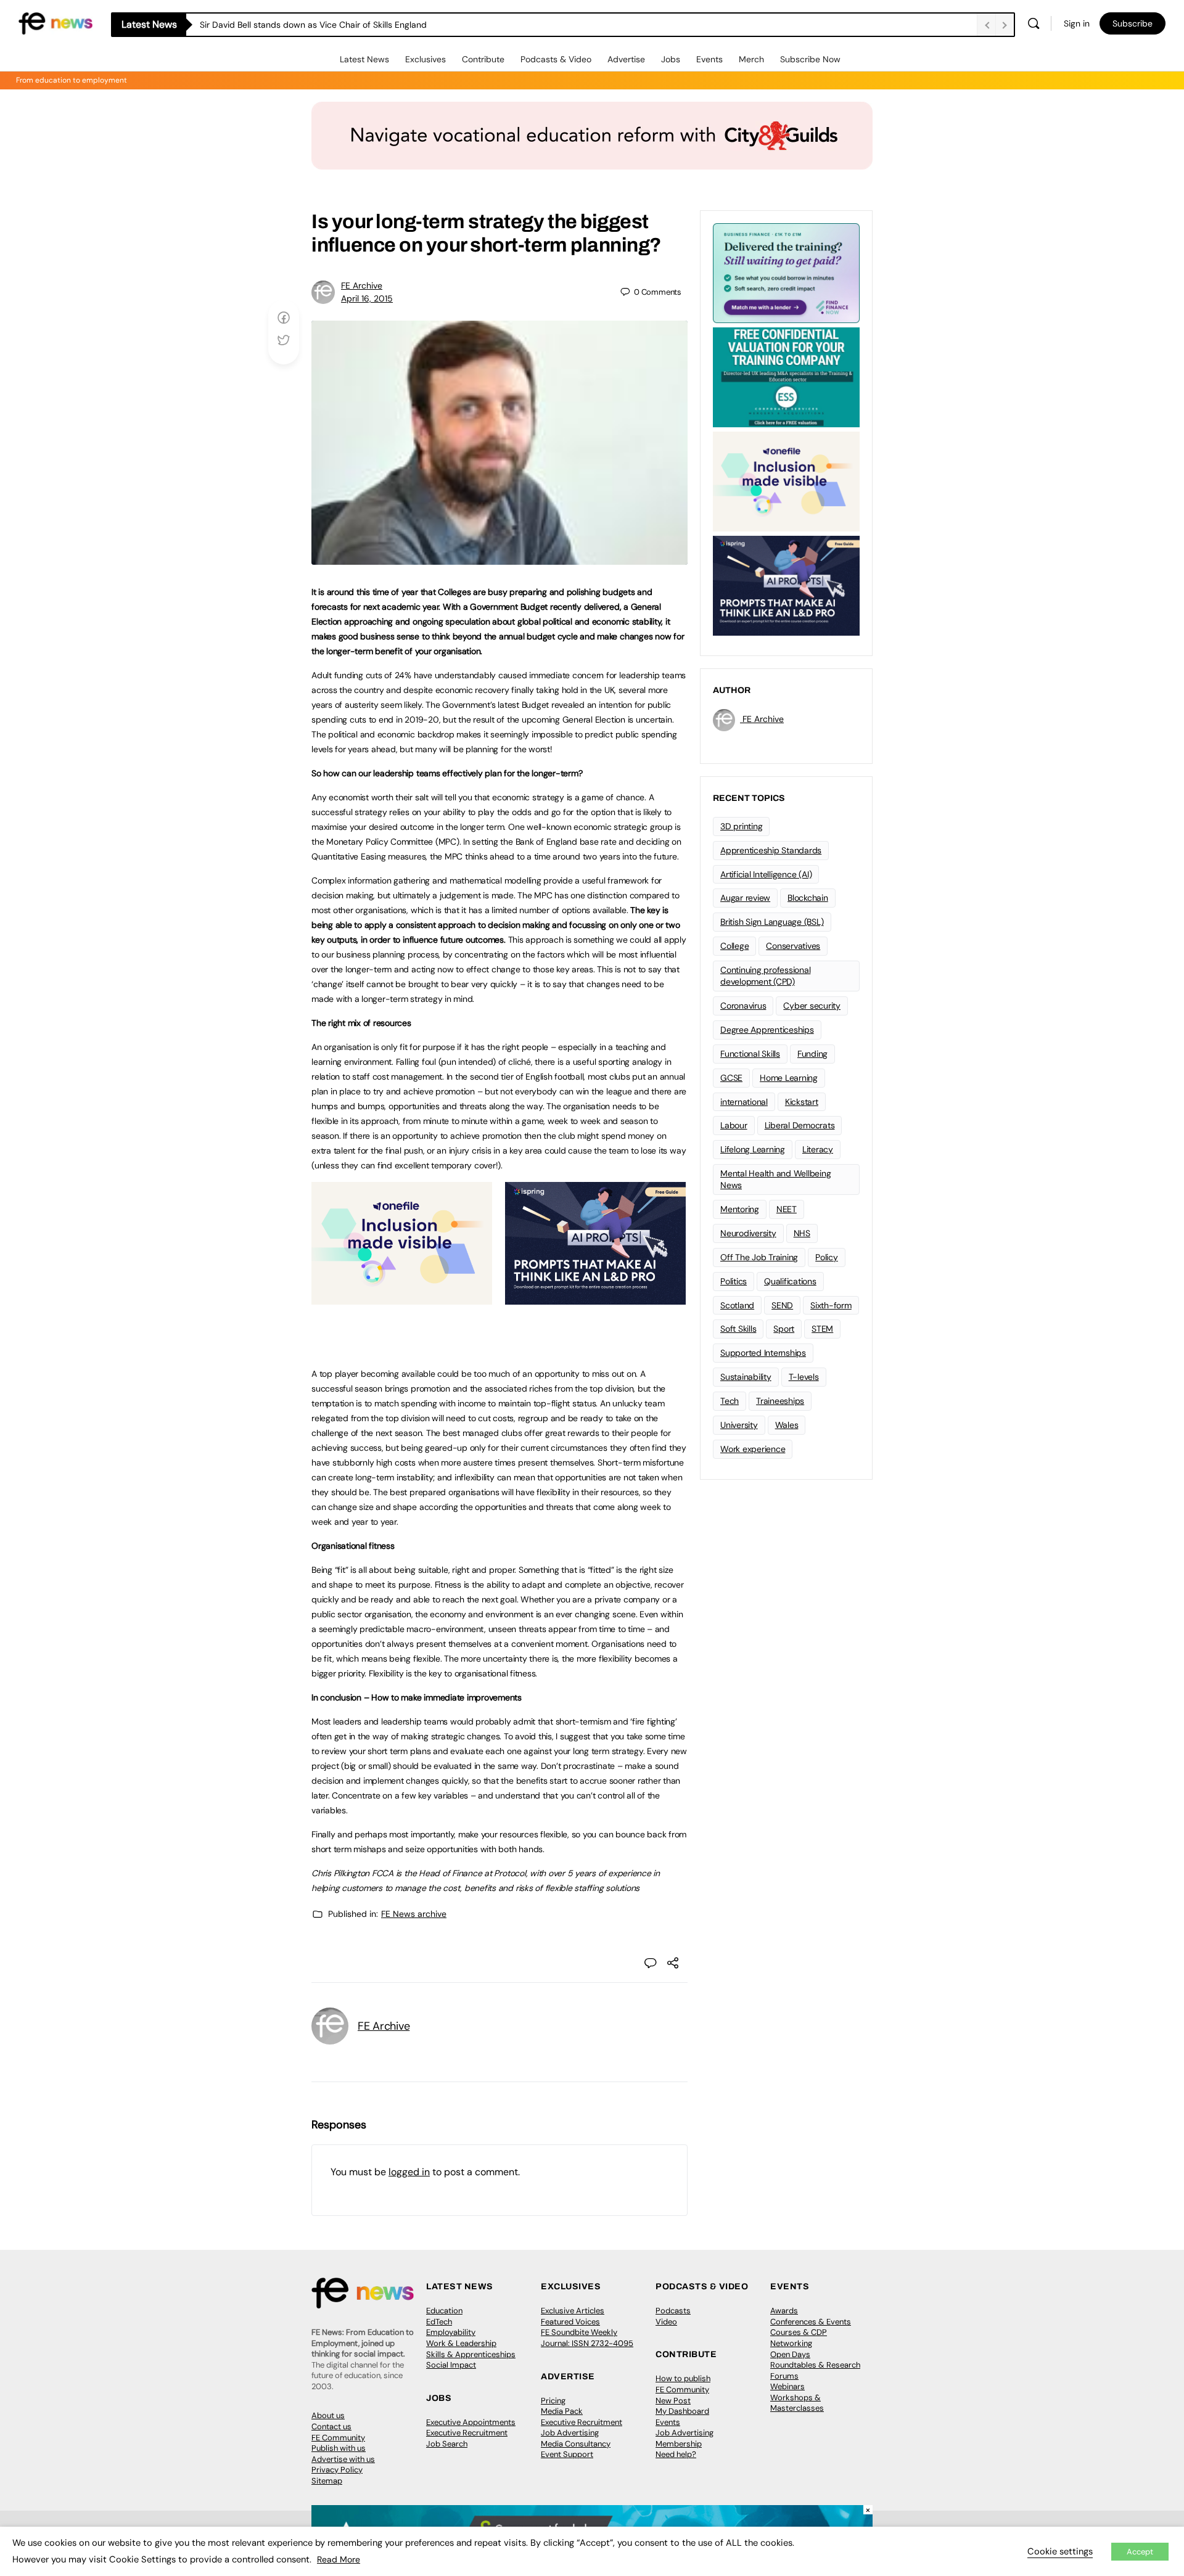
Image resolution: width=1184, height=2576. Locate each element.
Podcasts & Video (556, 59)
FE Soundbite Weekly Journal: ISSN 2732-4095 (587, 2338)
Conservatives (793, 946)
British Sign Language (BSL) (772, 922)
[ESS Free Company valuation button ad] (786, 376)
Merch (751, 59)
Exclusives (425, 59)
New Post (673, 2401)
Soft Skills (738, 1329)
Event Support (567, 2454)
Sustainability (746, 1377)
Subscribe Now (810, 59)
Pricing (553, 2401)
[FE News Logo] (55, 23)
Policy (827, 1257)
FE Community (338, 2438)
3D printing (741, 826)
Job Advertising (570, 2433)
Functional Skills (750, 1054)
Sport (784, 1329)
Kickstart (802, 1102)
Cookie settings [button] (1060, 2551)
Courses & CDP (799, 2332)
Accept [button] (1140, 2552)
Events (709, 59)
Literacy (818, 1149)
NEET (787, 1209)
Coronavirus (743, 1006)
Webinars (787, 2386)
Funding (812, 1054)
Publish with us (339, 2448)
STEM (822, 1329)
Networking (791, 2343)
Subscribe (1133, 23)
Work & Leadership (461, 2343)
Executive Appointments (471, 2422)
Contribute (483, 59)
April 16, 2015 (367, 298)
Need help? (676, 2454)
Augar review (745, 898)
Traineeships (780, 1401)
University (739, 1425)
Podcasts (673, 2311)
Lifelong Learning (753, 1149)
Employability (451, 2332)
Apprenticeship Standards (771, 850)
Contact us (331, 2426)
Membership (679, 2444)
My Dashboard (682, 2411)
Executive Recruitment (467, 2433)
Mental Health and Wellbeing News (776, 1179)
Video (666, 2322)
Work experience (753, 1449)
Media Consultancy (576, 2444)
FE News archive (414, 1914)
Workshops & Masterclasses (797, 2403)
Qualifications (790, 1281)
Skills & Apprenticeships (471, 2354)
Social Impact (451, 2365)
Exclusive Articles (573, 2311)
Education (444, 2311)
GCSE (731, 1078)
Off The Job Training (759, 1257)
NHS (802, 1233)
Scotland (737, 1305)
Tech (730, 1401)
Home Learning (789, 1078)
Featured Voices (570, 2322)
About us (328, 2415)
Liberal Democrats (800, 1125)
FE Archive (362, 285)
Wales (787, 1425)
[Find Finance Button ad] (786, 272)
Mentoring (740, 1209)
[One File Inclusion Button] (402, 1298)
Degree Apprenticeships (767, 1030)
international (744, 1102)
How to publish (683, 2378)
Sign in (1077, 23)
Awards (784, 2311)
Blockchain (808, 898)
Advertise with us (343, 2459)
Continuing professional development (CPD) (765, 976)
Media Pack (562, 2411)
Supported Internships (763, 1353)
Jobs (671, 59)
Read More (339, 2559)
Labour (734, 1125)
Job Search (447, 2444)
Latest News (364, 59)
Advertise (626, 59)
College (734, 946)
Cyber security (812, 1006)
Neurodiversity (748, 1233)
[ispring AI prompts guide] (595, 1298)
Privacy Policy (337, 2470)
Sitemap (327, 2481)
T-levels (804, 1377)
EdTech (439, 2322)
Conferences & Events (811, 2322)
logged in (409, 2172)
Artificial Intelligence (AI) (766, 874)
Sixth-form (831, 1305)
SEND (782, 1305)
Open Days (790, 2354)
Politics (734, 1281)
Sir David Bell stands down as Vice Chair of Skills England (313, 25)
